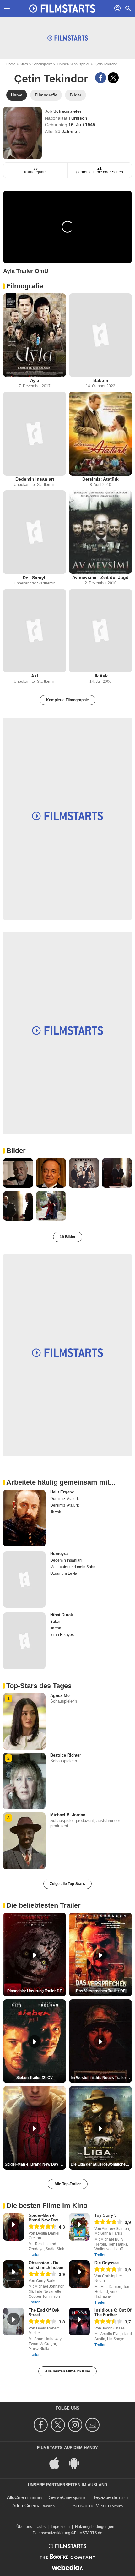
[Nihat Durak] (24, 1641)
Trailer (34, 2255)
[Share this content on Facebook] (101, 78)
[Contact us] (93, 2425)
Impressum (60, 2527)
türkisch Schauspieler (73, 64)
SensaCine (60, 2497)
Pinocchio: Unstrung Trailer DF (35, 1991)
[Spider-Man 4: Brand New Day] (13, 2227)
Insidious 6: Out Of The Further (113, 2312)
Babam (101, 380)
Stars (24, 64)
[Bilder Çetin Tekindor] (18, 1173)
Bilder (16, 1151)
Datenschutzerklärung (51, 2533)
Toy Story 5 (105, 2215)
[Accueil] (62, 8)
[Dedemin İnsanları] (35, 434)
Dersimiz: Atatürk (100, 479)
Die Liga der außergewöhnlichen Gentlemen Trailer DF (101, 2164)
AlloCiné (15, 2497)
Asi (35, 676)
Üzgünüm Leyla (64, 1573)
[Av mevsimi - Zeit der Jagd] (100, 532)
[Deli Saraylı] (35, 532)
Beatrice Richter (66, 1755)
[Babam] (100, 335)
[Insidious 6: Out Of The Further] (79, 2322)
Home (11, 64)
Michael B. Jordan (68, 1815)
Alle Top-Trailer (68, 2184)
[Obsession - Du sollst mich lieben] (13, 2274)
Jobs (41, 2527)
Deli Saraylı (35, 578)
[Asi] (35, 631)
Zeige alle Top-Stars (67, 1884)
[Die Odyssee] (79, 2274)
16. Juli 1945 (82, 125)
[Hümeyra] (24, 1579)
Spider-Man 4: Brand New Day (43, 2218)
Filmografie (25, 286)
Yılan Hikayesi (62, 1635)
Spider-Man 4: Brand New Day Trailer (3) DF (35, 2164)
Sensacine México (92, 2505)
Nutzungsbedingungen (95, 2527)
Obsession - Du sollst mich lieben (46, 2265)
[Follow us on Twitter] (59, 2425)
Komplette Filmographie (67, 700)
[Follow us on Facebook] (42, 2425)
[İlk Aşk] (100, 631)
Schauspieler (42, 64)
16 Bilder (68, 1237)
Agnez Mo (60, 1696)
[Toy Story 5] (79, 2227)
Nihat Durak (62, 1615)
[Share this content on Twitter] (113, 78)
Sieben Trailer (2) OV (35, 2078)
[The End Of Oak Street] (13, 2322)
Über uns (24, 2527)
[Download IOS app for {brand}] (58, 2462)
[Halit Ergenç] (24, 1518)
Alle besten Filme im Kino (67, 2371)
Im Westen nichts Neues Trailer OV (101, 2078)
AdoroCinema (26, 2505)
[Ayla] (35, 335)
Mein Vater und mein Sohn (73, 1567)
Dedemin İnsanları (35, 479)
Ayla (35, 380)
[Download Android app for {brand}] (77, 2462)
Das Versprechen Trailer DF (101, 1991)
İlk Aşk (101, 676)
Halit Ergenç (62, 1492)
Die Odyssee (107, 2263)
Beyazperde (105, 2497)
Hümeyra (59, 1554)
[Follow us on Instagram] (76, 2425)
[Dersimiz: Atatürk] (100, 434)
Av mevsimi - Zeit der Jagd (100, 577)
